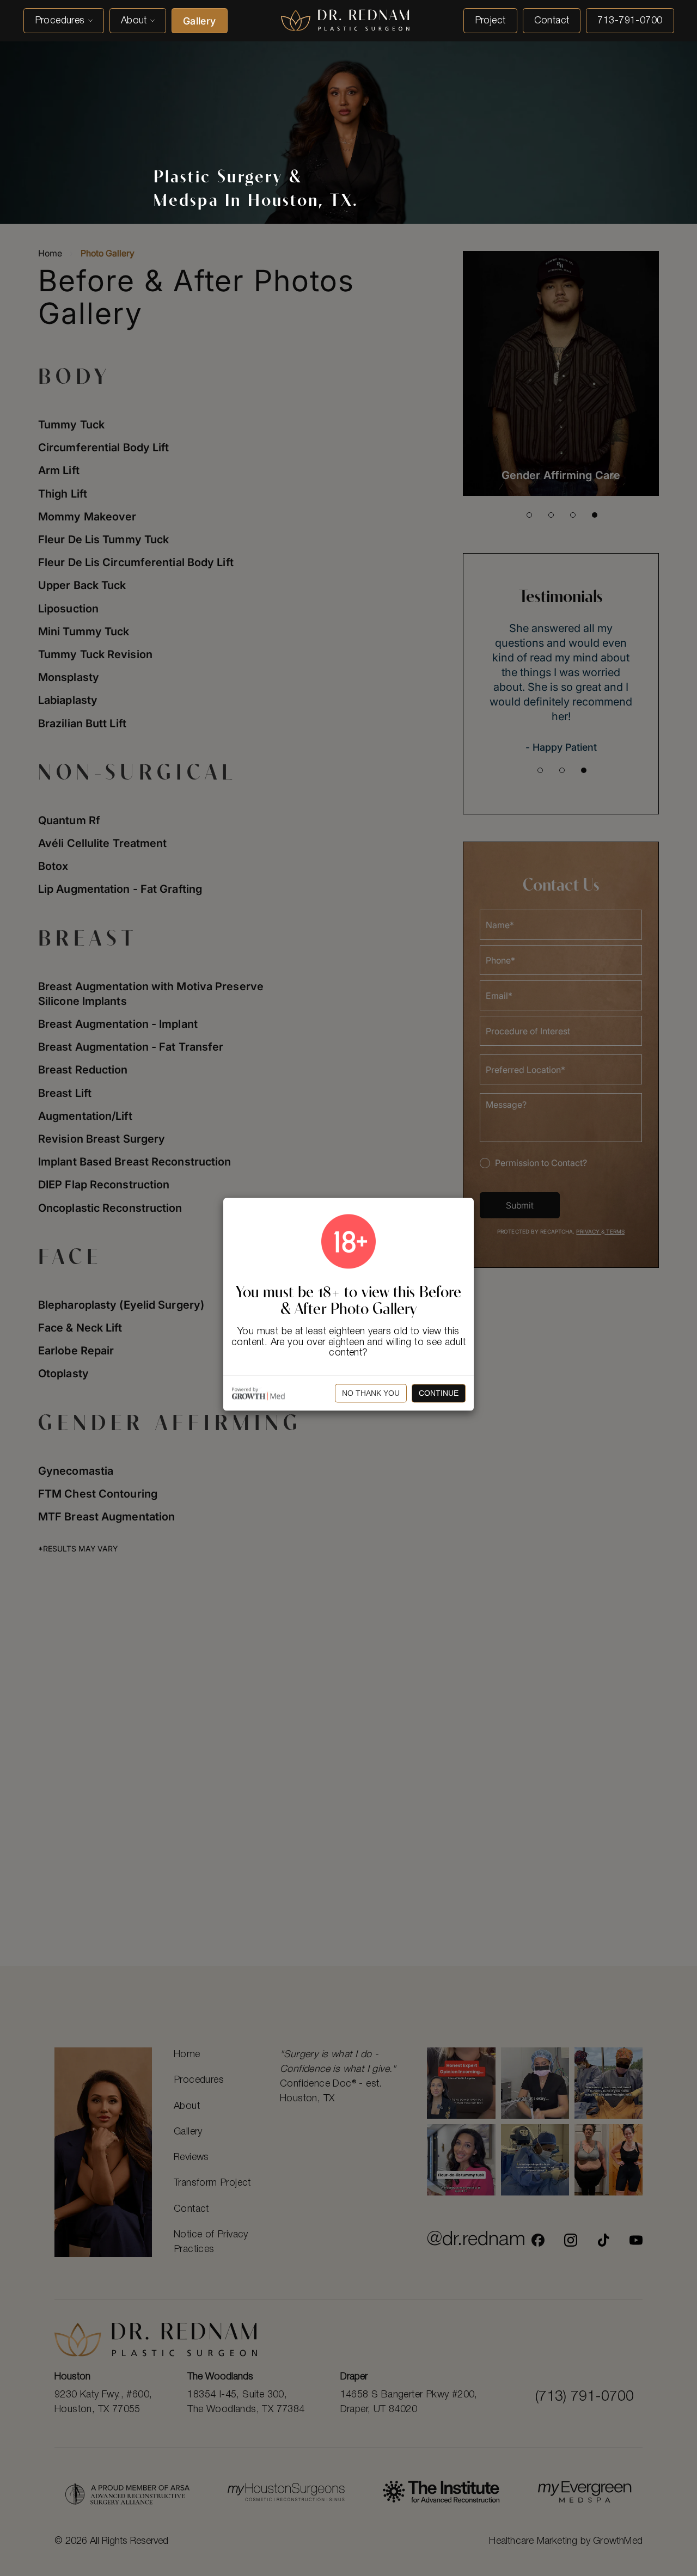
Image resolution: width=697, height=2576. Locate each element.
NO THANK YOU (371, 1394)
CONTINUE (439, 1394)
